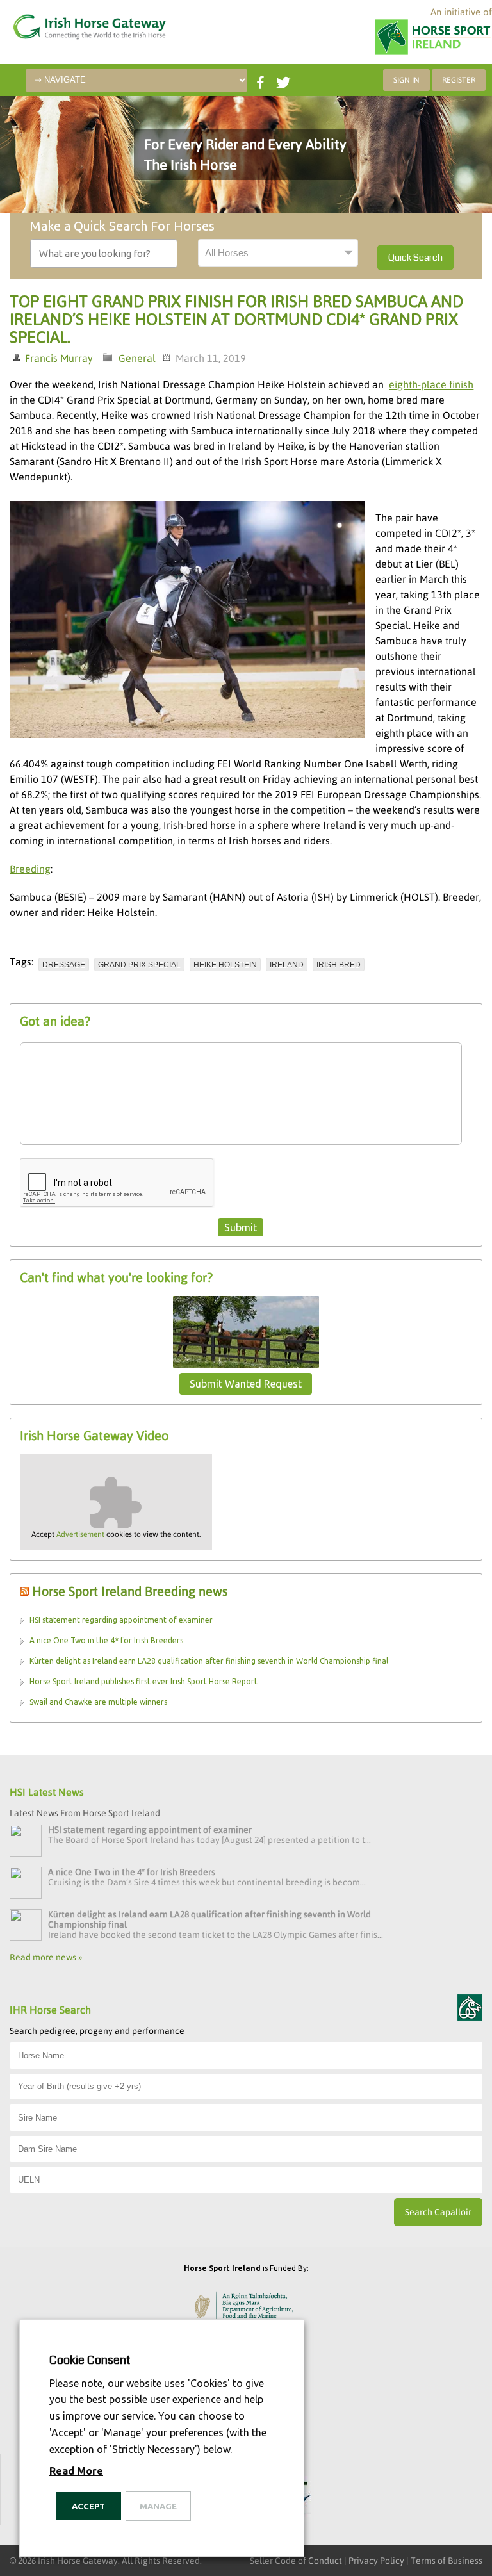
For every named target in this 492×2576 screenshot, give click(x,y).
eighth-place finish (431, 384)
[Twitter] (282, 80)
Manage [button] (158, 2506)
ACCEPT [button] (88, 2506)
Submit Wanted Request (246, 1384)
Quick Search (415, 258)
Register (459, 80)
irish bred (339, 965)
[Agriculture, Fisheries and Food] (246, 2308)
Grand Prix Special (139, 965)
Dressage (64, 965)
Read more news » (46, 1957)
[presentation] (117, 1183)
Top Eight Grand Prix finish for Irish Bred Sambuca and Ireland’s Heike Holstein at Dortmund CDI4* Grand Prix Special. (236, 319)
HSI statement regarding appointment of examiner (121, 1620)
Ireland (287, 965)
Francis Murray (59, 358)
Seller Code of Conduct (296, 2561)
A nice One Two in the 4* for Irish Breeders (106, 1640)
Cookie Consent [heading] (90, 2360)
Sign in (406, 80)
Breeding (30, 869)
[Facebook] (259, 80)
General (137, 358)
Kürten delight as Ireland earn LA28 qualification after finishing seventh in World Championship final (209, 1661)
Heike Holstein (225, 965)
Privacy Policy (376, 2561)
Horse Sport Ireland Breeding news (130, 1591)
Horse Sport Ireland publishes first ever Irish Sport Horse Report (143, 1681)
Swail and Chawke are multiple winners (98, 1702)
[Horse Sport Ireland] (433, 54)
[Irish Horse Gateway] (74, 24)
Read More (76, 2471)
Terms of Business (447, 2561)
